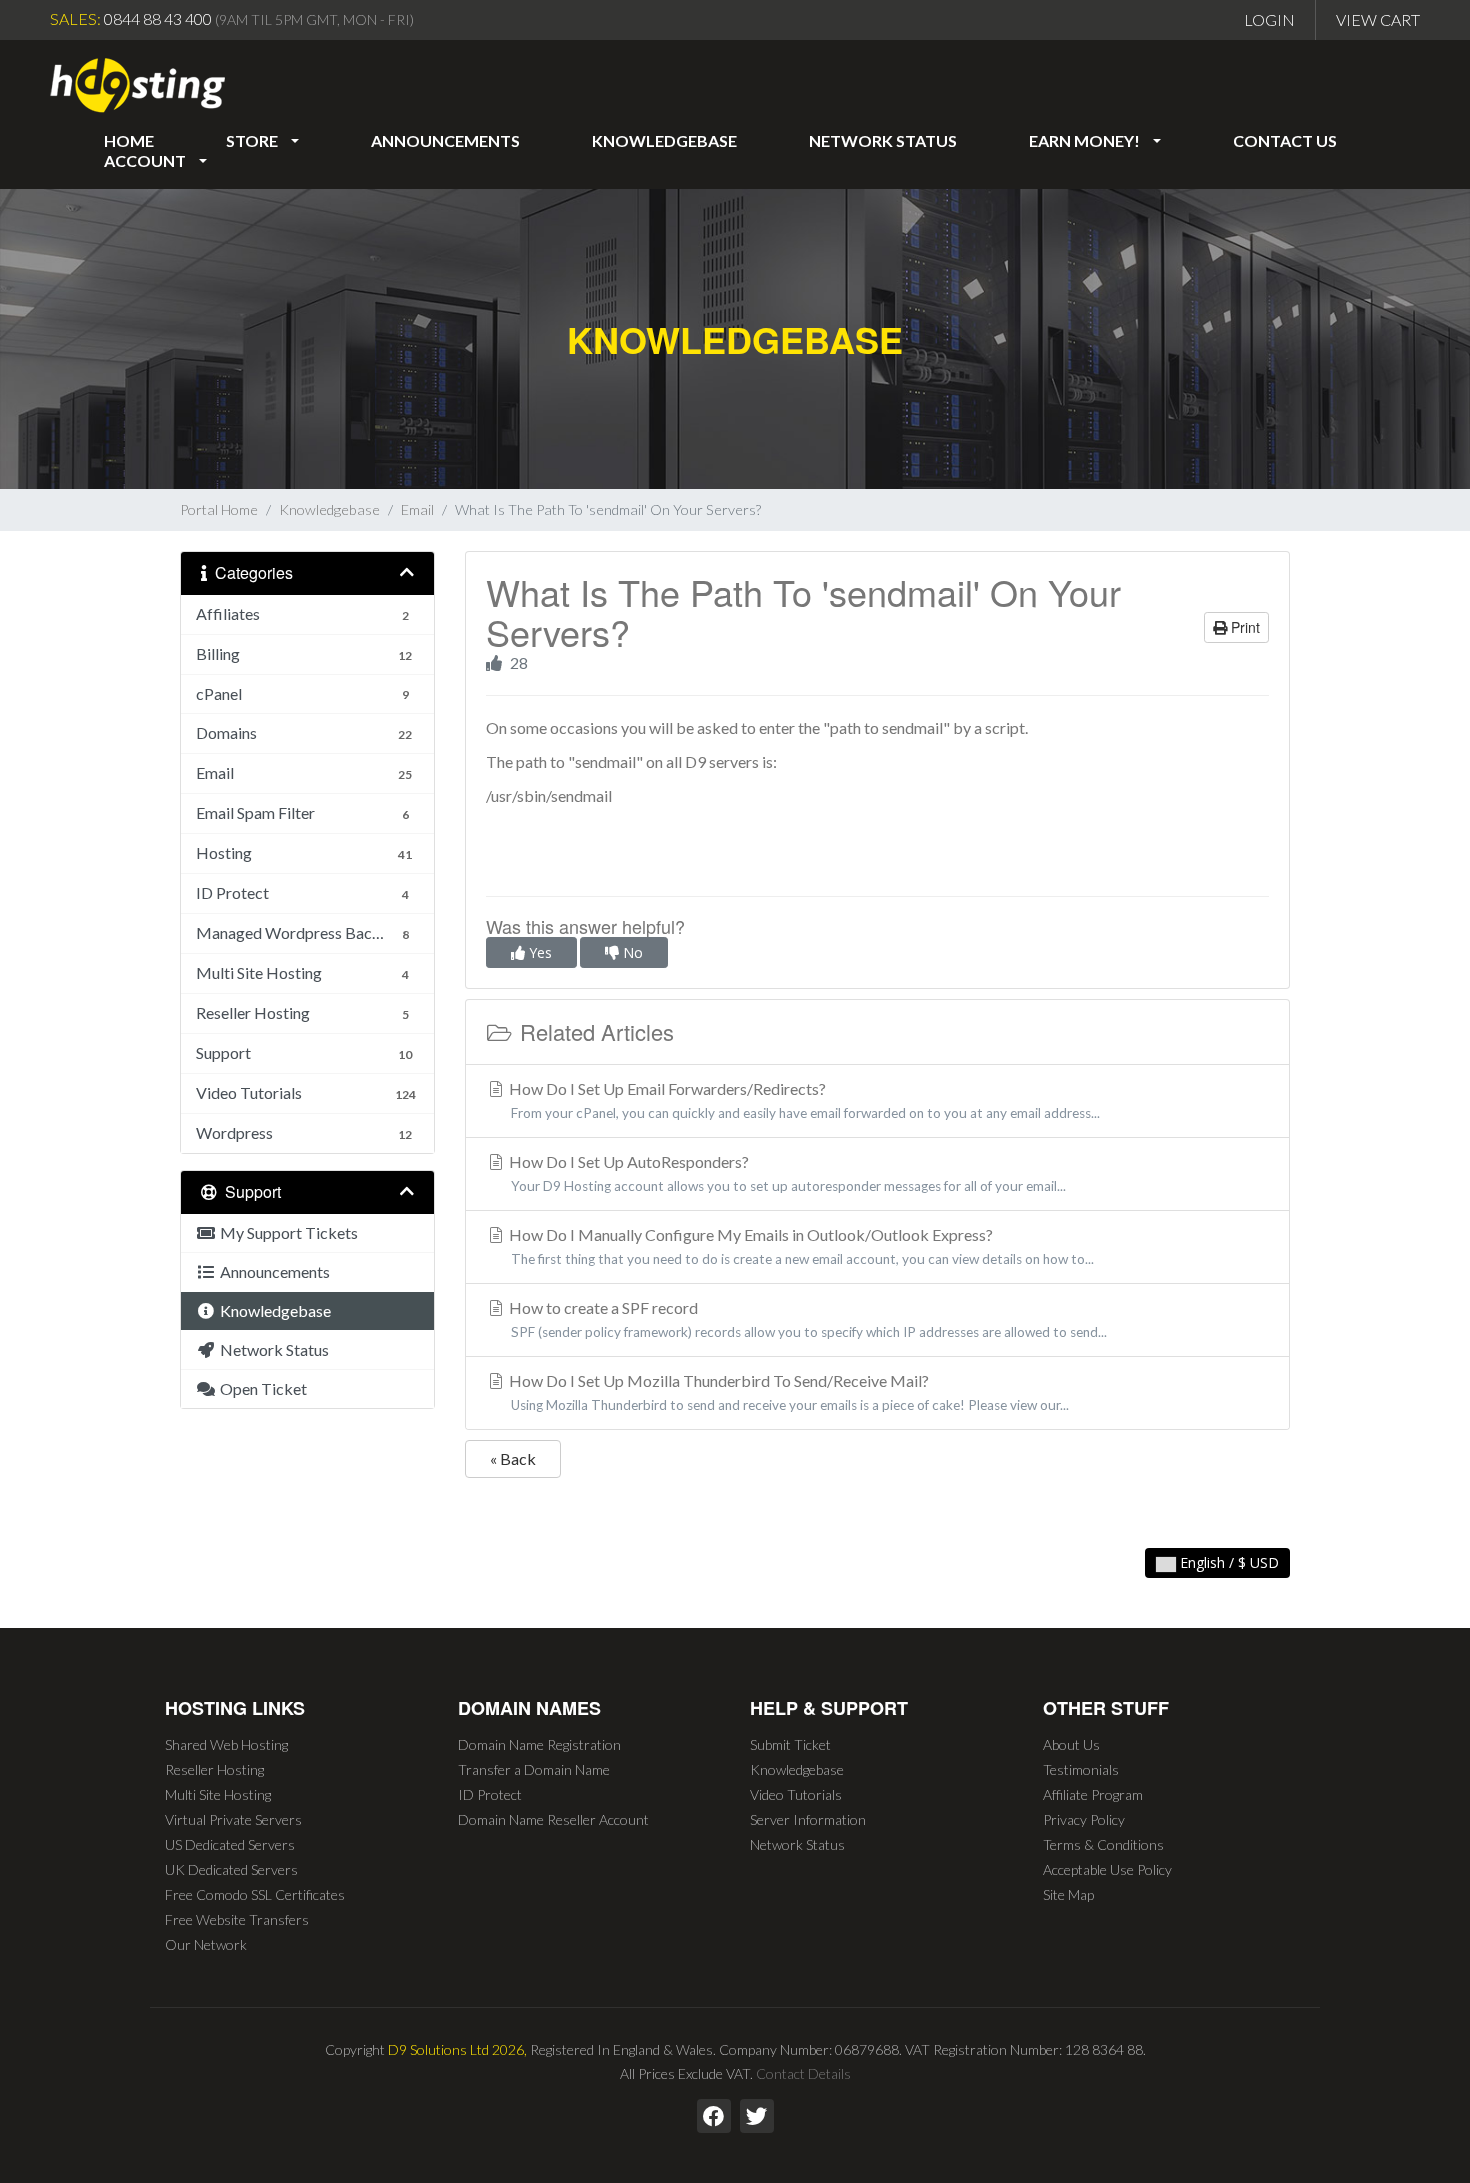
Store (255, 140)
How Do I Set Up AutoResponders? (786, 1173)
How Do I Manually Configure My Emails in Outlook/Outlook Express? (800, 1246)
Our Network (206, 1944)
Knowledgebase (664, 140)
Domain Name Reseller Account (553, 1819)
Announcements (445, 140)
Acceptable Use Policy (1107, 1869)
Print (1243, 627)
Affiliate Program (1093, 1794)
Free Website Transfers (237, 1919)
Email (417, 509)
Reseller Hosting (214, 1769)
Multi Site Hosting (218, 1794)
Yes (538, 952)
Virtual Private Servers (233, 1819)
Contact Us (1285, 140)
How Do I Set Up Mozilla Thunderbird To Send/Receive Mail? (787, 1392)
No (631, 952)
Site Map (1068, 1894)
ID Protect (490, 1794)
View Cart (1378, 19)
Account (148, 160)
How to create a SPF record (806, 1319)
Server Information (808, 1819)
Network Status (883, 140)
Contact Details (803, 2073)
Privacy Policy (1084, 1819)
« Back (513, 1458)
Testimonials (1081, 1769)
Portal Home (219, 509)
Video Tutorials (796, 1794)
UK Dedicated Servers (231, 1869)
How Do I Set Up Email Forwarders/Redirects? (803, 1100)
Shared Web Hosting (226, 1744)
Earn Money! (1087, 140)
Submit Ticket (790, 1744)
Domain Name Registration (539, 1744)
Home (129, 140)
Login (1269, 19)
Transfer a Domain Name (534, 1769)
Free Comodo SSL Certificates (255, 1894)
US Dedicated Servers (230, 1844)
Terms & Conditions (1103, 1844)
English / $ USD (1227, 1562)
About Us (1071, 1744)
